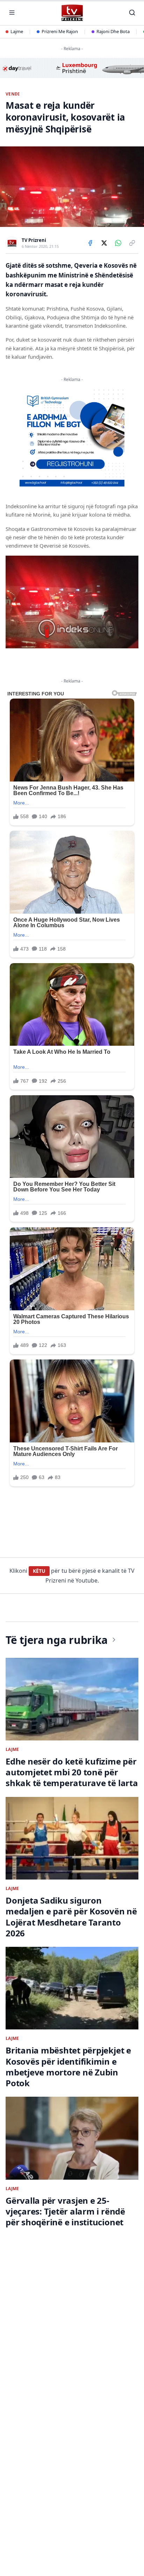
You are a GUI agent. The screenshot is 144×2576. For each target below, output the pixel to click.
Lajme (17, 31)
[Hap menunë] (12, 13)
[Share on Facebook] (90, 243)
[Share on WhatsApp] (118, 243)
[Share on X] (104, 243)
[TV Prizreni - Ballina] (72, 13)
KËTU (39, 1571)
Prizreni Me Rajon (60, 31)
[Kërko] (132, 13)
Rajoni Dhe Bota (113, 31)
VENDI (13, 94)
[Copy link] (132, 243)
